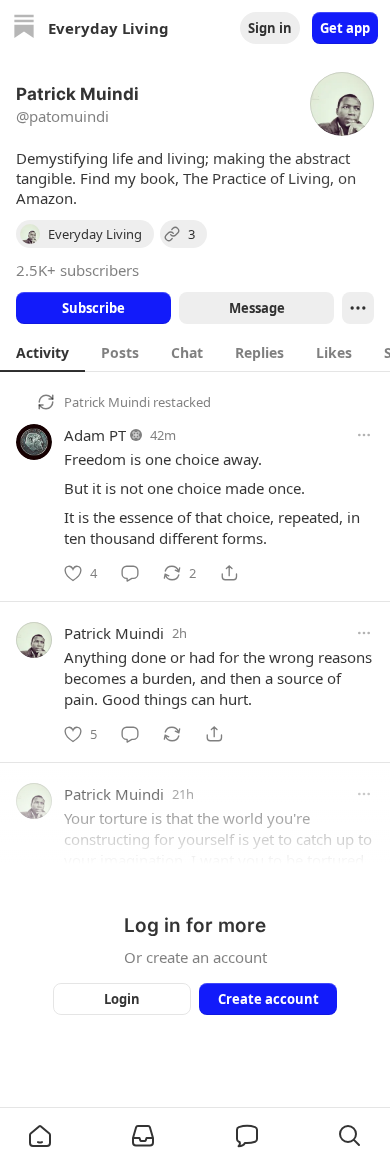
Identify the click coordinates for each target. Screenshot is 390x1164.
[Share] (229, 573)
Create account (268, 999)
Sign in (270, 28)
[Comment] (130, 573)
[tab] (42, 352)
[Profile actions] (358, 308)
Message (257, 308)
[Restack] (172, 734)
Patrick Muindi (107, 402)
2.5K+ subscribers (77, 270)
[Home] (24, 28)
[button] (40, 1136)
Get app (345, 28)
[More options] (364, 435)
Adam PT (95, 435)
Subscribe (93, 308)
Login (122, 999)
